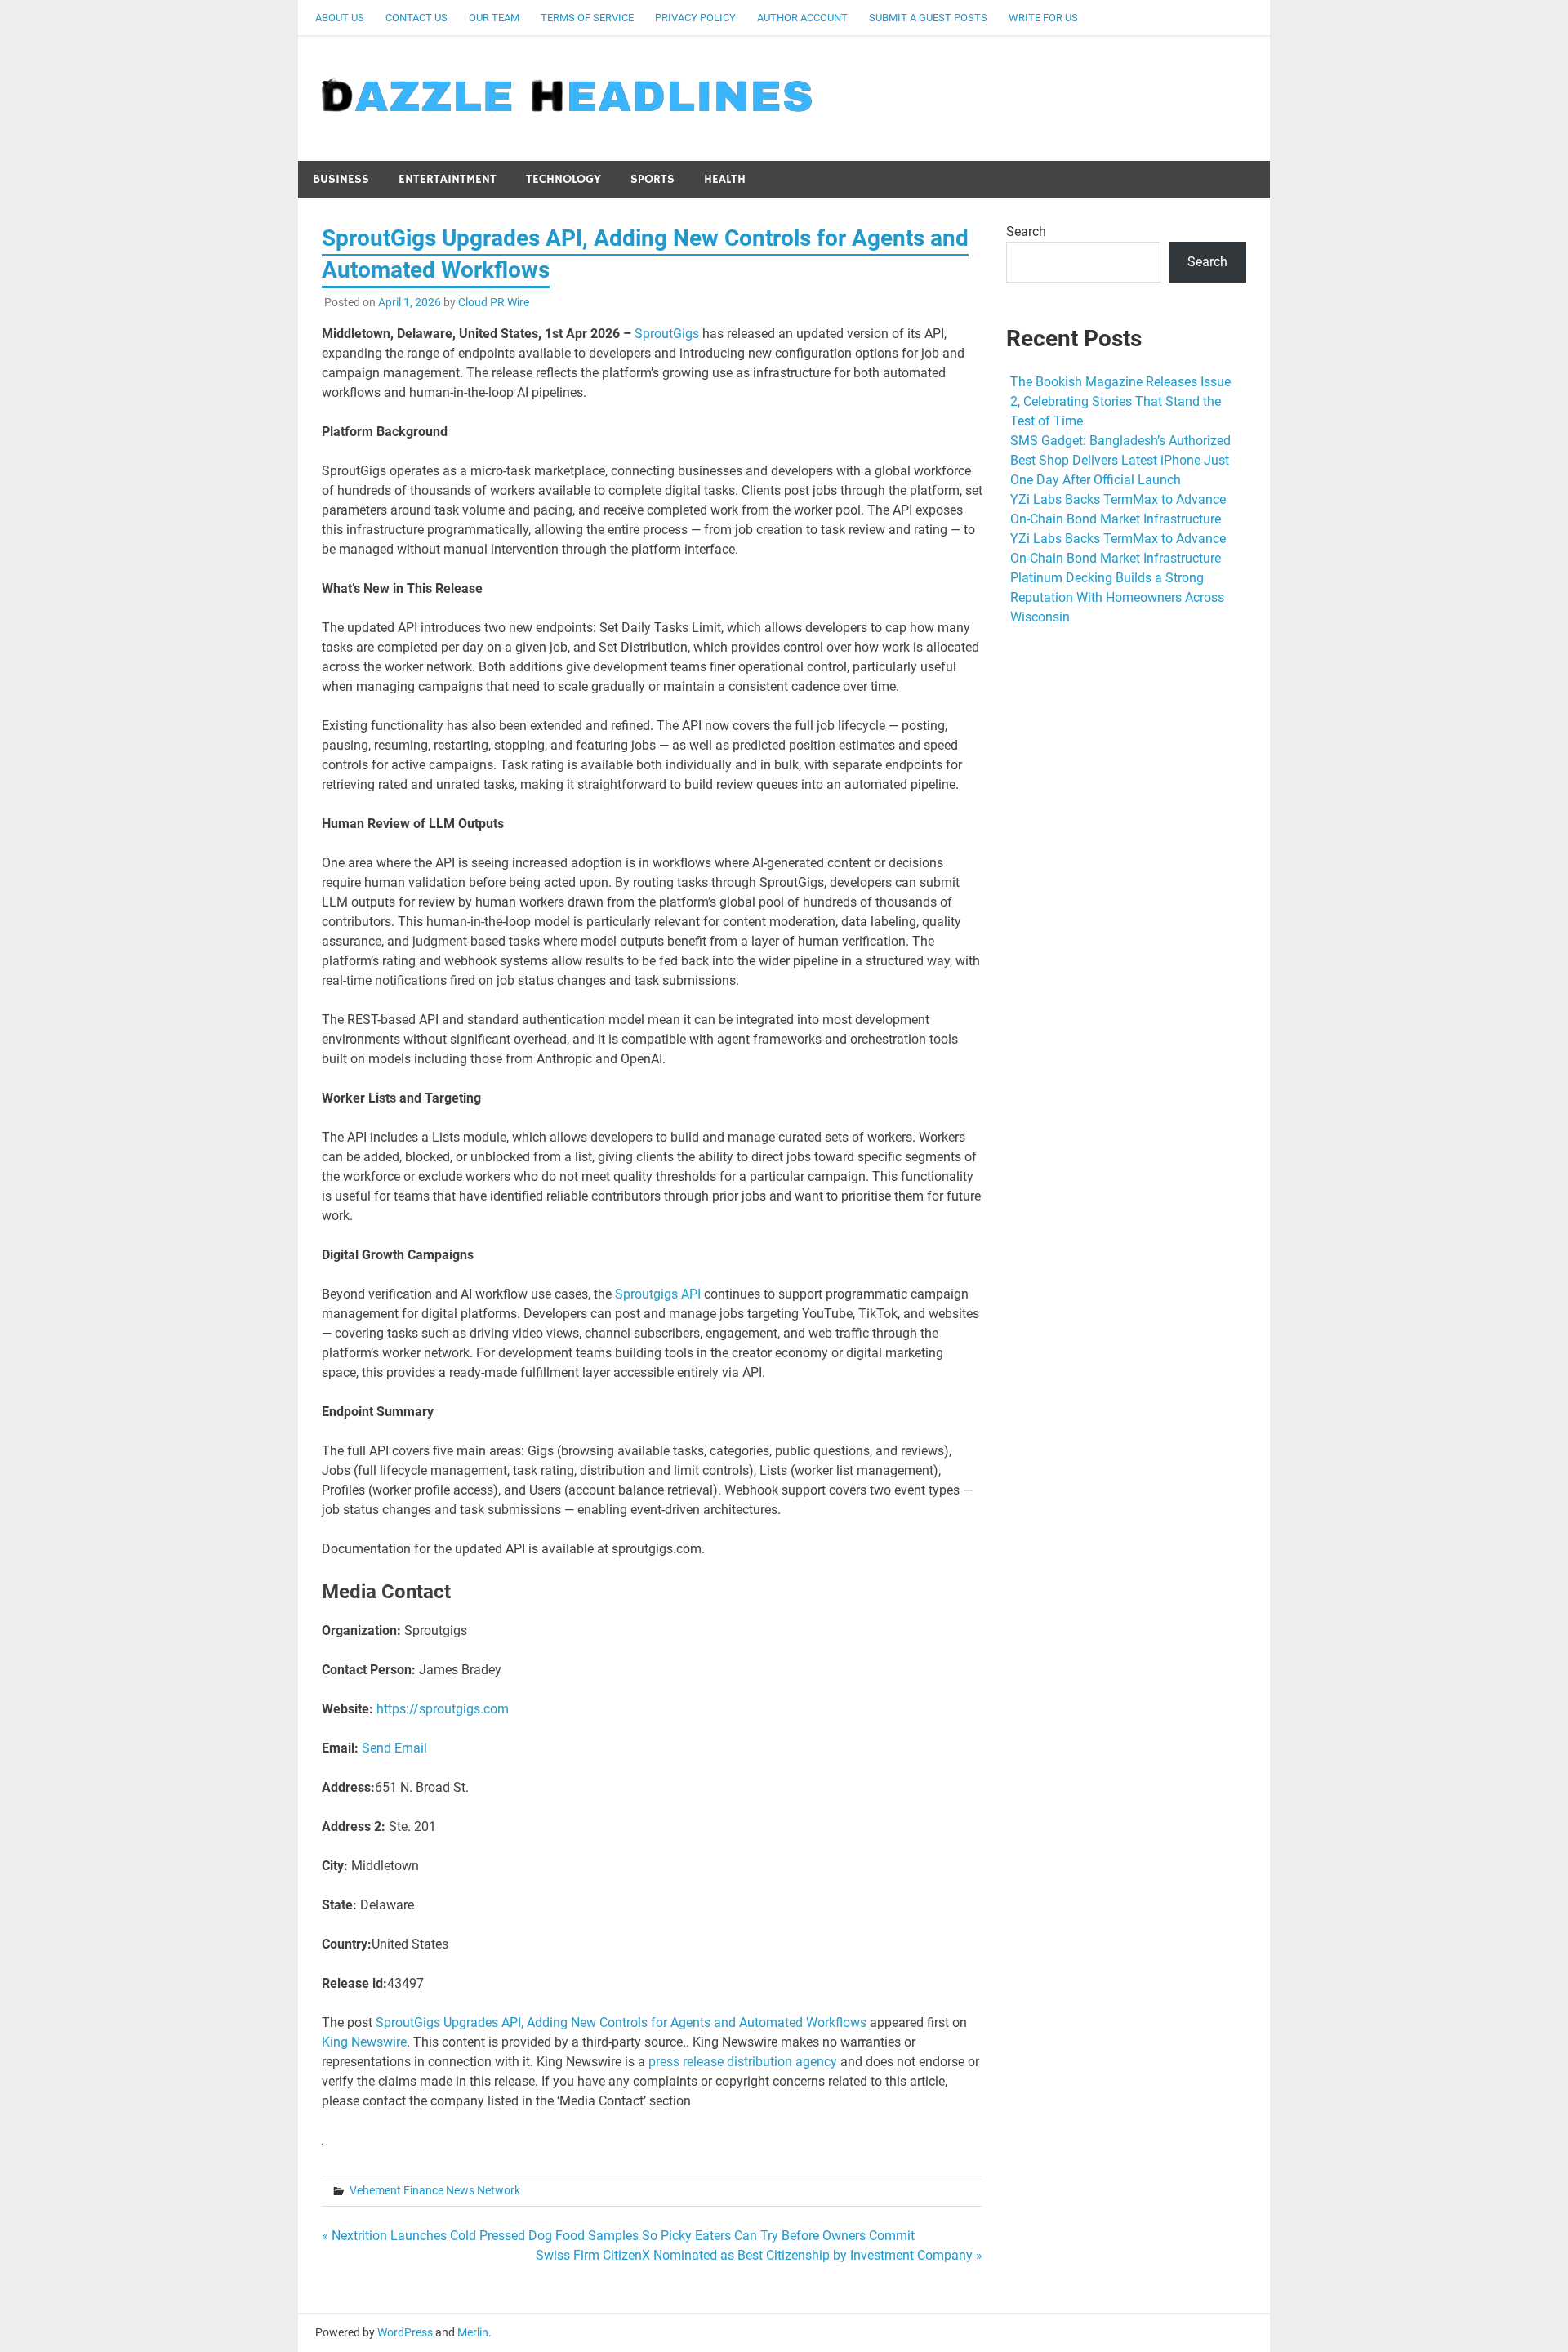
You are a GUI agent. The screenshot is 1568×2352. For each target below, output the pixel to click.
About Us (340, 18)
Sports (653, 179)
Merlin (473, 2332)
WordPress (405, 2332)
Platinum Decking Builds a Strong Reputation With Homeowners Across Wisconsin (1117, 597)
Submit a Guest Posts (928, 18)
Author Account (802, 18)
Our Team (494, 18)
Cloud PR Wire (494, 302)
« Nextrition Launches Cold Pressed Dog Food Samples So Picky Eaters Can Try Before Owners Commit (618, 2236)
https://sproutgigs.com (443, 1709)
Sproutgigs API (658, 1294)
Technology (563, 179)
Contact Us (416, 18)
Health (725, 179)
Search (1026, 232)
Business (341, 179)
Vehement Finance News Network (435, 2190)
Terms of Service (587, 18)
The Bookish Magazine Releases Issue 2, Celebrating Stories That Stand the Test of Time (1120, 401)
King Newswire (364, 2042)
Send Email (394, 1748)
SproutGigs (667, 334)
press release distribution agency (743, 2062)
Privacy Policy (695, 18)
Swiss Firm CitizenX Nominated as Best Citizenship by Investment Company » (759, 2255)
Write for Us (1043, 18)
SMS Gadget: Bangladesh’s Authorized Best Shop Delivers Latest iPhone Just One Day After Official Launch (1120, 460)
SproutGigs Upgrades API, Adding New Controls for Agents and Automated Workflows (621, 2022)
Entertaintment (448, 179)
